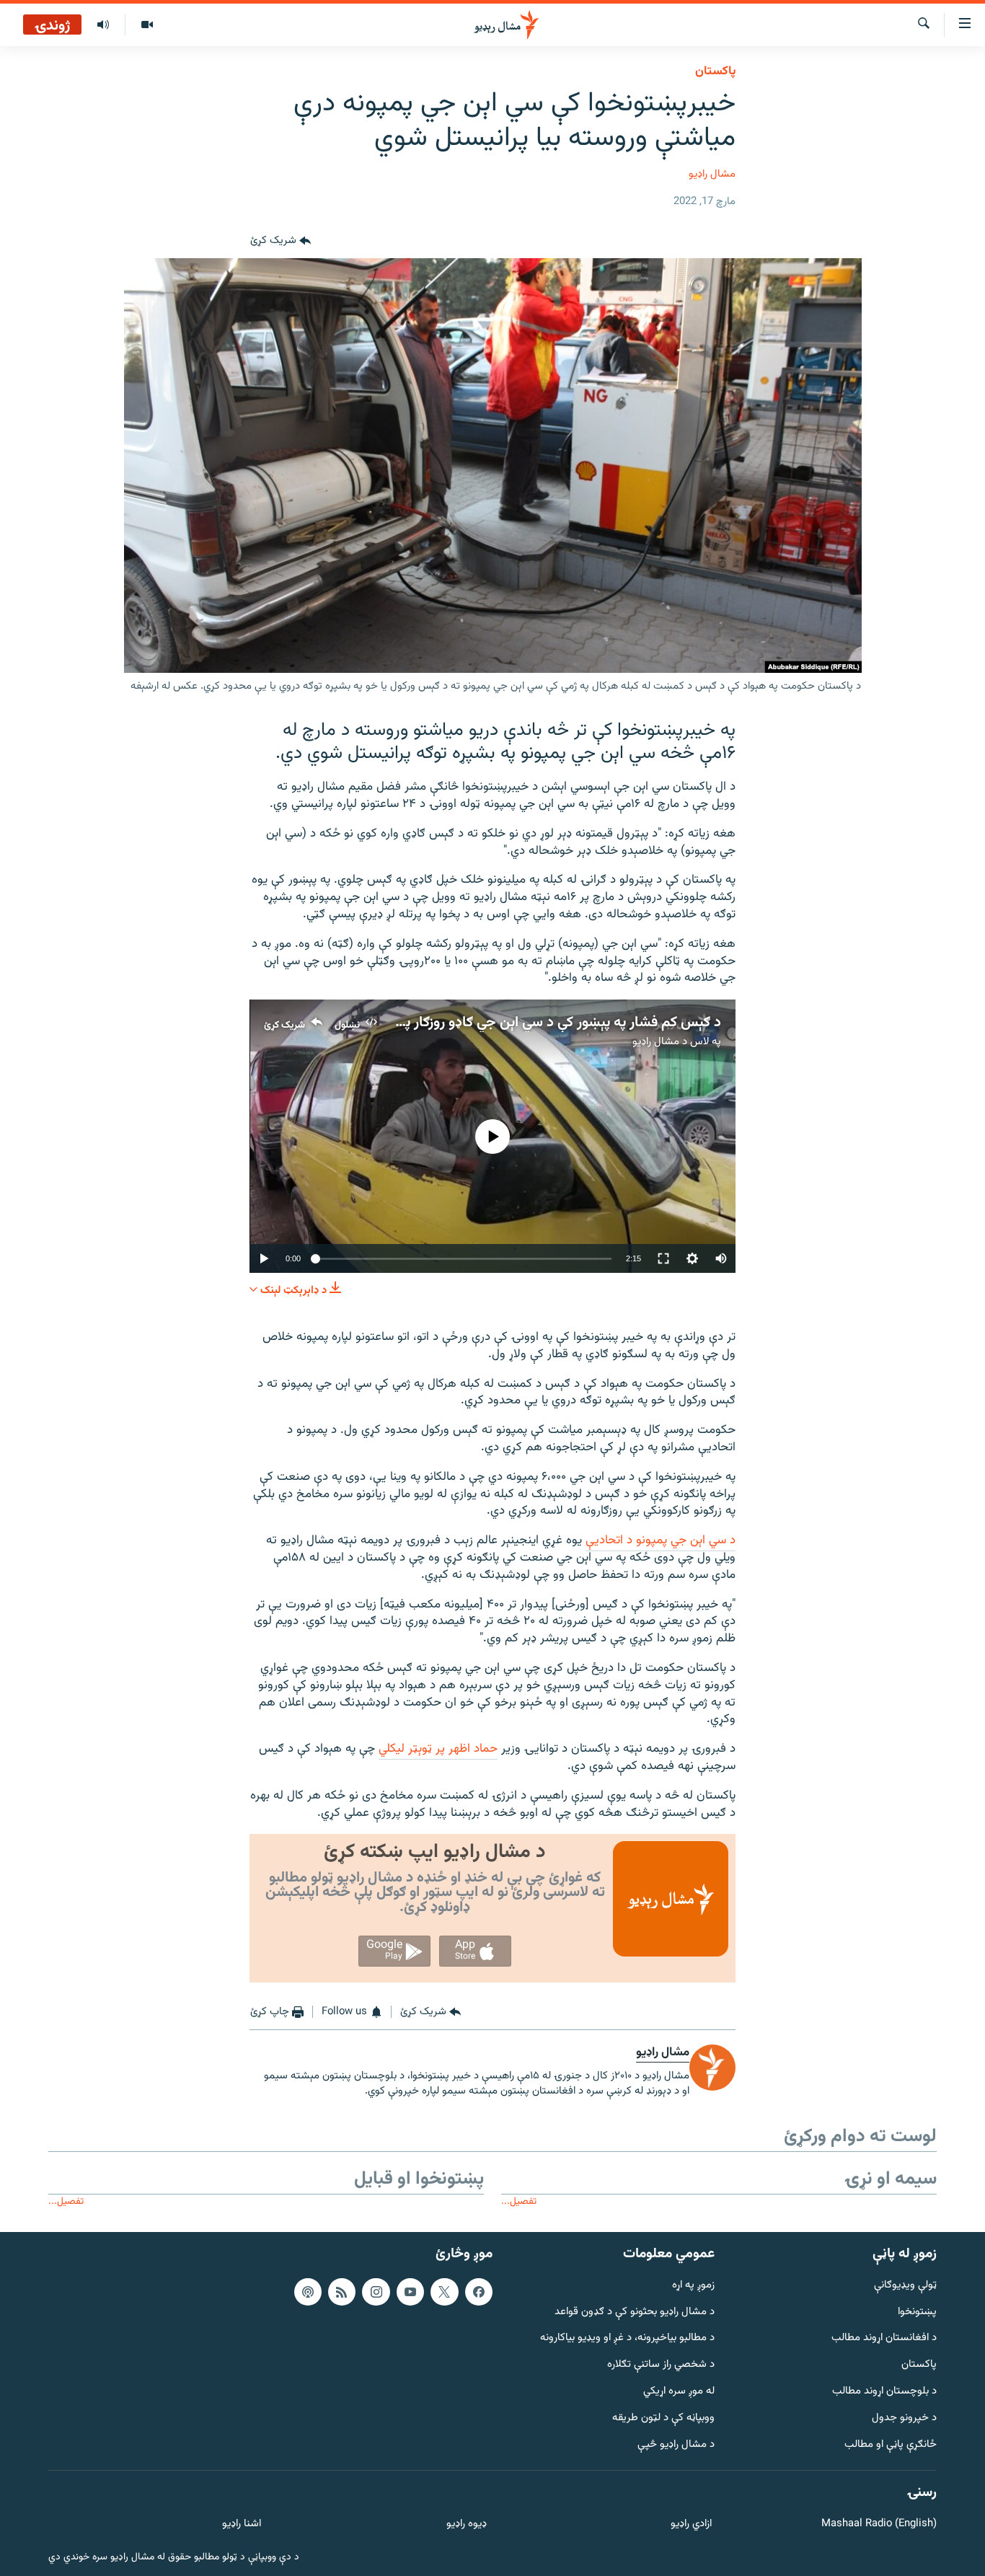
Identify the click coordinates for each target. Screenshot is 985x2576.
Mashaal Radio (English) (879, 2524)
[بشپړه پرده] (663, 1258)
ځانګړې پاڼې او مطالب (891, 2445)
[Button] (281, 241)
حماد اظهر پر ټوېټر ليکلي (438, 1749)
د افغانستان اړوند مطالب (884, 2338)
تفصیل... (519, 2201)
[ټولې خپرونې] (103, 25)
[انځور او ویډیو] (147, 25)
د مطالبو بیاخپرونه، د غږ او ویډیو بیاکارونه (627, 2338)
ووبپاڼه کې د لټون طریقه (663, 2418)
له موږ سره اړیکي (679, 2392)
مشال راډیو (712, 174)
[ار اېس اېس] (342, 2292)
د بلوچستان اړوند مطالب (884, 2392)
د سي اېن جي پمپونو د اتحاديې (661, 1540)
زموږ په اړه (693, 2286)
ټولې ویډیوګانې (905, 2286)
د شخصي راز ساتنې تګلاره (661, 2365)
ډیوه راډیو (466, 2524)
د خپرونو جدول (904, 2418)
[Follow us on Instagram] (376, 2292)
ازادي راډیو (691, 2524)
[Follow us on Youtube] (410, 2292)
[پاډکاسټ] (308, 2292)
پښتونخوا (917, 2312)
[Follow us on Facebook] (479, 2292)
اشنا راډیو (242, 2524)
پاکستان (715, 71)
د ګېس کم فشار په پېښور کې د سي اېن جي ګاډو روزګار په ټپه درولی (531, 1023)
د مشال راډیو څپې (676, 2445)
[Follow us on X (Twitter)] (444, 2292)
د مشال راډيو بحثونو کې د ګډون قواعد (635, 2312)
